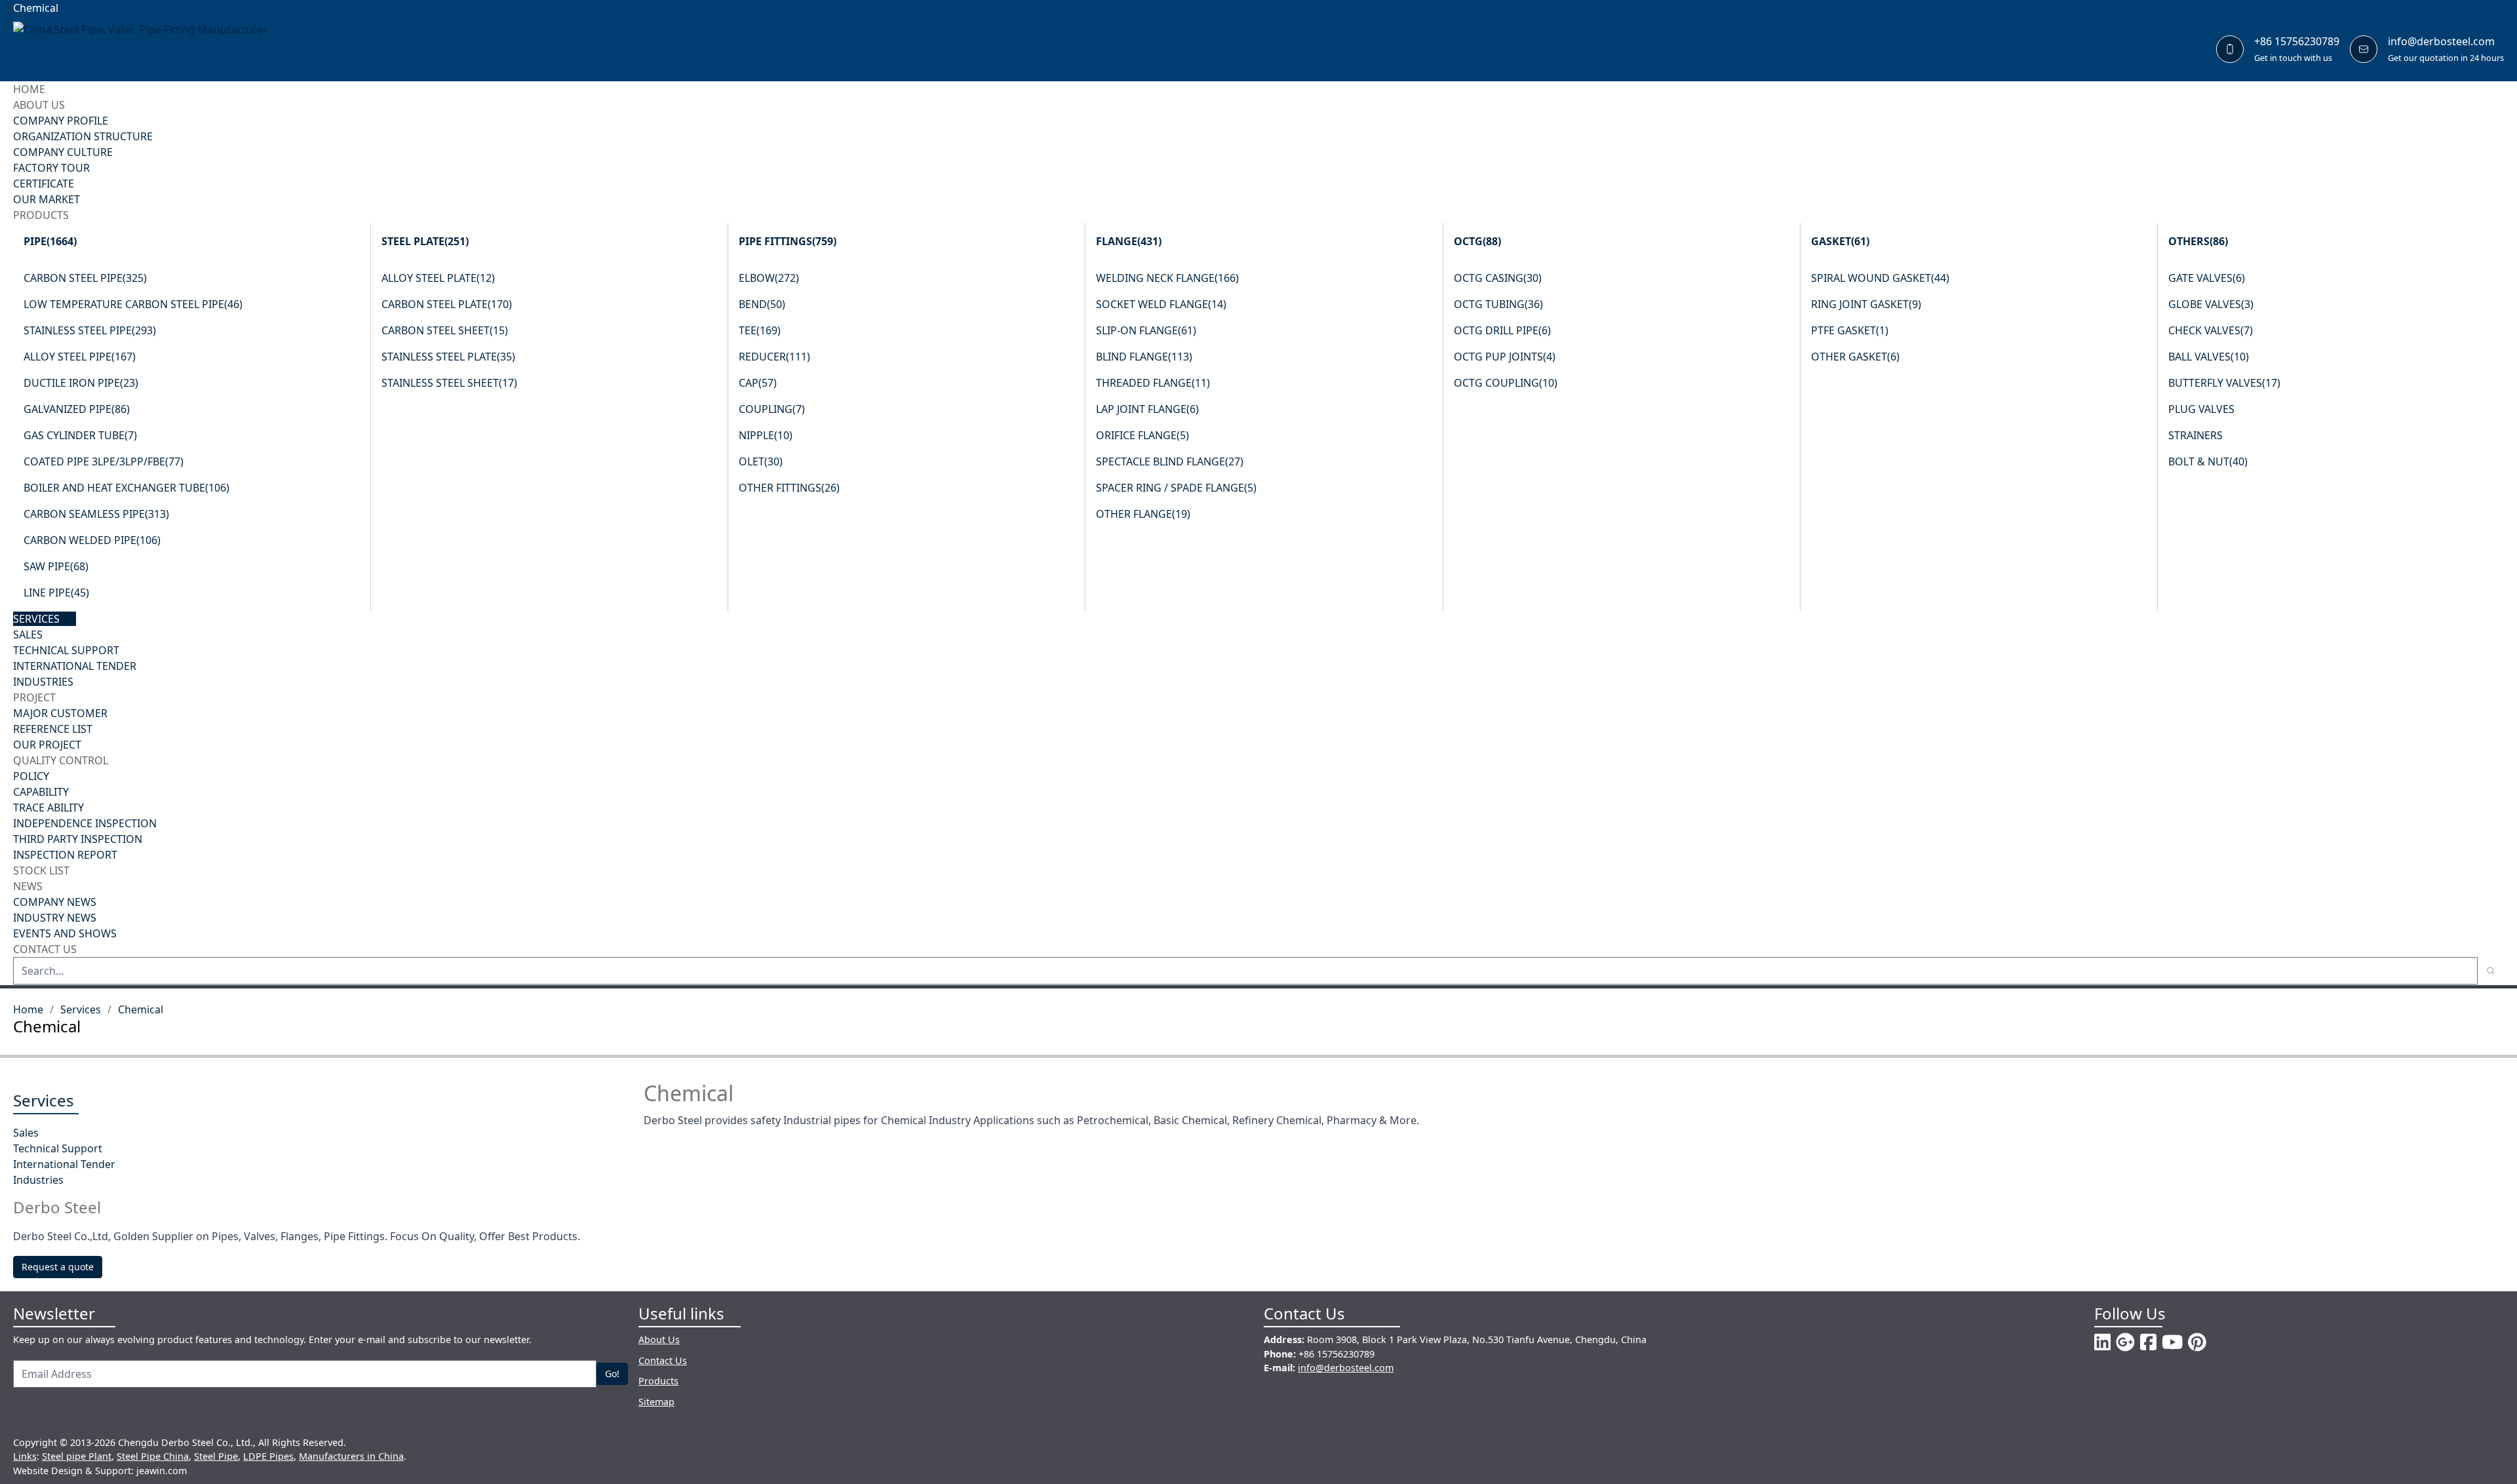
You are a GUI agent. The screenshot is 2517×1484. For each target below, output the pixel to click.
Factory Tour (51, 168)
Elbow (769, 278)
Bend (762, 304)
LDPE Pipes (268, 1456)
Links (25, 1456)
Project (34, 697)
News (28, 886)
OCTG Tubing (1498, 304)
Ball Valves (2209, 357)
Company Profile (61, 121)
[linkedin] (2102, 1342)
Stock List (41, 870)
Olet (761, 461)
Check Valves (2211, 330)
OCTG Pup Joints (1505, 357)
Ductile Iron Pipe (81, 383)
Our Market (47, 199)
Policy (31, 776)
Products (41, 215)
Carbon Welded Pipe (92, 540)
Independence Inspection (85, 823)
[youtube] (2173, 1342)
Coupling (772, 409)
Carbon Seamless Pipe (96, 514)
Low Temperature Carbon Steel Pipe (133, 304)
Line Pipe (56, 593)
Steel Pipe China (153, 1456)
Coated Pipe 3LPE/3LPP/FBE (104, 461)
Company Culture (63, 152)
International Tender (75, 666)
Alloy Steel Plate (438, 278)
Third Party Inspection (78, 839)
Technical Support (66, 650)
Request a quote (58, 1267)
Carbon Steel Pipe (85, 278)
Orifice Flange (1142, 435)
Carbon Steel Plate (447, 304)
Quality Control (61, 760)
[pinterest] (2197, 1342)
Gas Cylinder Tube (80, 435)
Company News (55, 902)
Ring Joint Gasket (1866, 304)
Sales (28, 635)
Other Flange (1143, 514)
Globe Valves (2211, 304)
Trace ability (49, 808)
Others (2198, 241)
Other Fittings (789, 488)
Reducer (774, 357)
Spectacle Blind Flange (1170, 461)
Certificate (44, 184)
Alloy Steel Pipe (80, 357)
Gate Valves (2207, 278)
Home (29, 89)
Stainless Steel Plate (448, 357)
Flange (1129, 241)
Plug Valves (2201, 409)
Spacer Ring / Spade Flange (1176, 488)
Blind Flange (1144, 357)
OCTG (1477, 241)
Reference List (53, 729)
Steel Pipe (216, 1456)
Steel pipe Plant (77, 1456)
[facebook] (2148, 1342)
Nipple (766, 435)
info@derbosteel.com (2441, 41)
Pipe (50, 241)
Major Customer (60, 713)
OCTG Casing (1498, 278)
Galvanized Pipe (77, 409)
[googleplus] (2125, 1342)
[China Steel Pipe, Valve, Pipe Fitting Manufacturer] (149, 49)
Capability (41, 792)
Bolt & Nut (2208, 461)
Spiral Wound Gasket (1880, 278)
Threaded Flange (1153, 383)
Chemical (141, 1009)
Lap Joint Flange (1147, 409)
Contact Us (45, 949)
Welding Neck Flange (1167, 278)
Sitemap (656, 1402)
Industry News (55, 918)
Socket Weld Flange (1161, 304)
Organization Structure (83, 136)
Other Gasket (1855, 357)
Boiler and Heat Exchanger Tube (127, 488)
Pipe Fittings (788, 241)
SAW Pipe (56, 566)
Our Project (47, 745)
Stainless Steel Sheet (449, 383)
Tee (760, 330)
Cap (758, 383)
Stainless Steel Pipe (90, 330)
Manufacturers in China (351, 1456)
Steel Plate (425, 241)
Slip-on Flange (1146, 330)
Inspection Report (65, 855)
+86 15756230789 (2297, 41)
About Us (39, 105)
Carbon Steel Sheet (445, 330)
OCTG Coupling (1506, 383)
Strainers (2195, 435)
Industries (43, 682)
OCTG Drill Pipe (1502, 330)
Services (36, 619)
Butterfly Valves (2224, 383)
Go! (612, 1374)
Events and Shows (65, 933)
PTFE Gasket (1850, 330)
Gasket (1840, 241)
